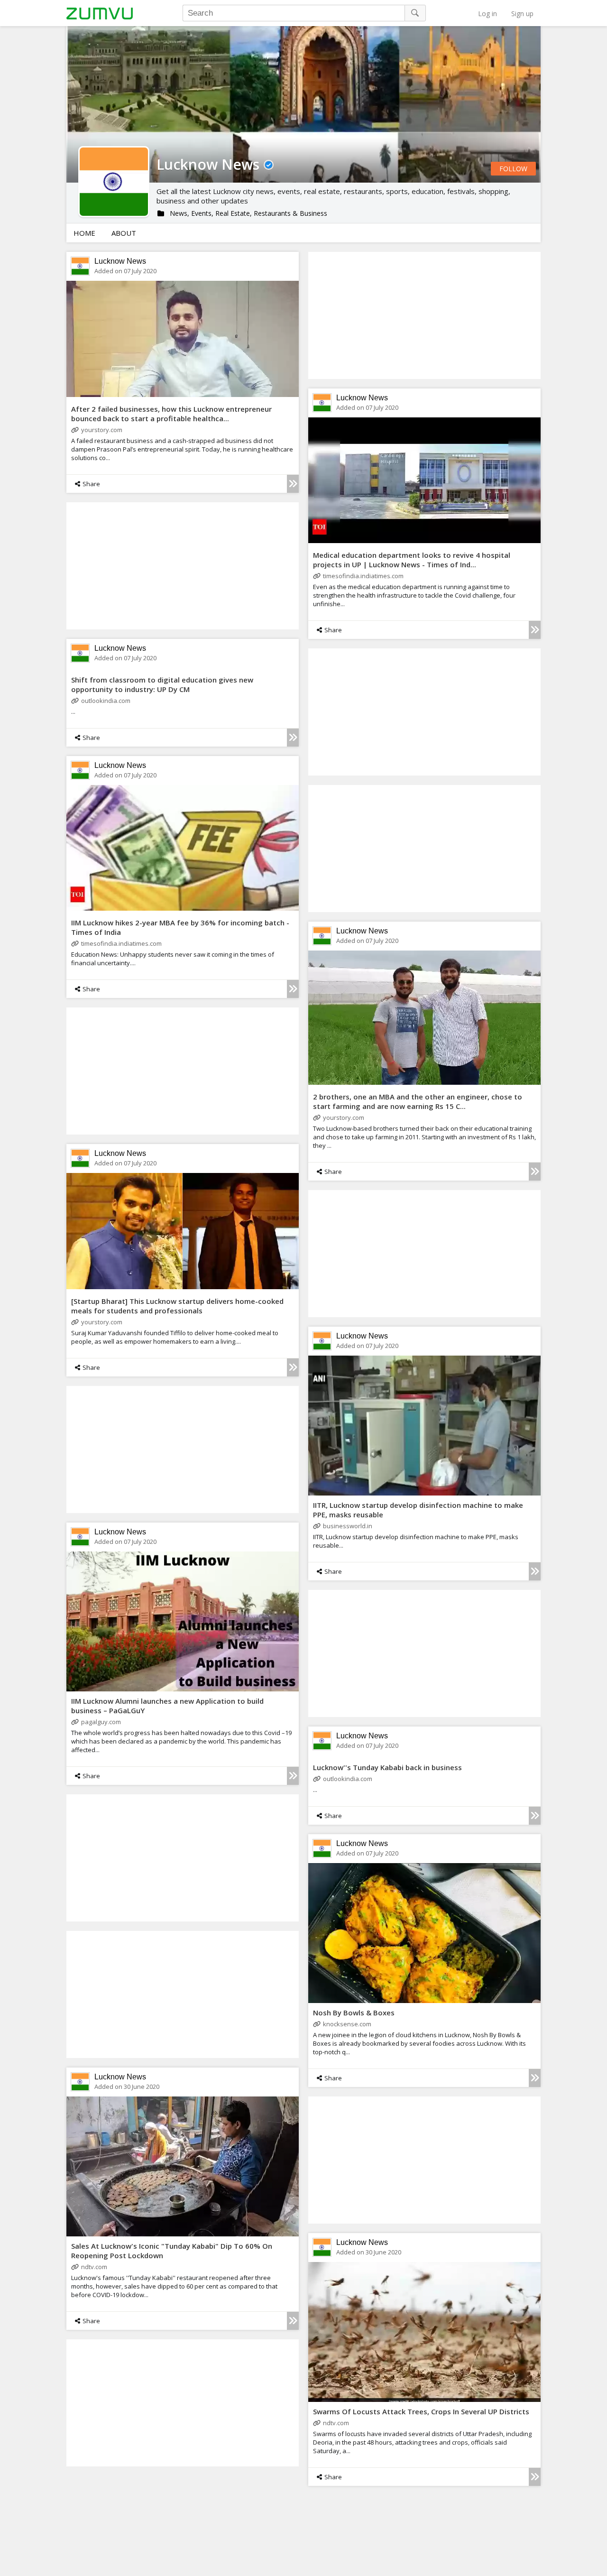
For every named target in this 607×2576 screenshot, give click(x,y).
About (124, 233)
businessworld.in (348, 1526)
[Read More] (293, 484)
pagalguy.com (101, 1722)
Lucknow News (120, 261)
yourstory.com (102, 430)
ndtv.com (94, 2267)
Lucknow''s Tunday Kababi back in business (387, 1767)
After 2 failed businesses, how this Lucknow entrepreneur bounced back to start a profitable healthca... (171, 414)
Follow (513, 169)
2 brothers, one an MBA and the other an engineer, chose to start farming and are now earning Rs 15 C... (418, 1101)
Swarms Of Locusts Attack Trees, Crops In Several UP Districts (421, 2411)
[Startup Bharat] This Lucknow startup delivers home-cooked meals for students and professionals (177, 1306)
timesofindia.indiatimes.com (363, 576)
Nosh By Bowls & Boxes (354, 2013)
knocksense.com (347, 2024)
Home (84, 233)
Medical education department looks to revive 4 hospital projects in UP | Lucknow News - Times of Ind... (412, 560)
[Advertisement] (424, 315)
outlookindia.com (106, 701)
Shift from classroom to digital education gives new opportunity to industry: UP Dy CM (162, 684)
